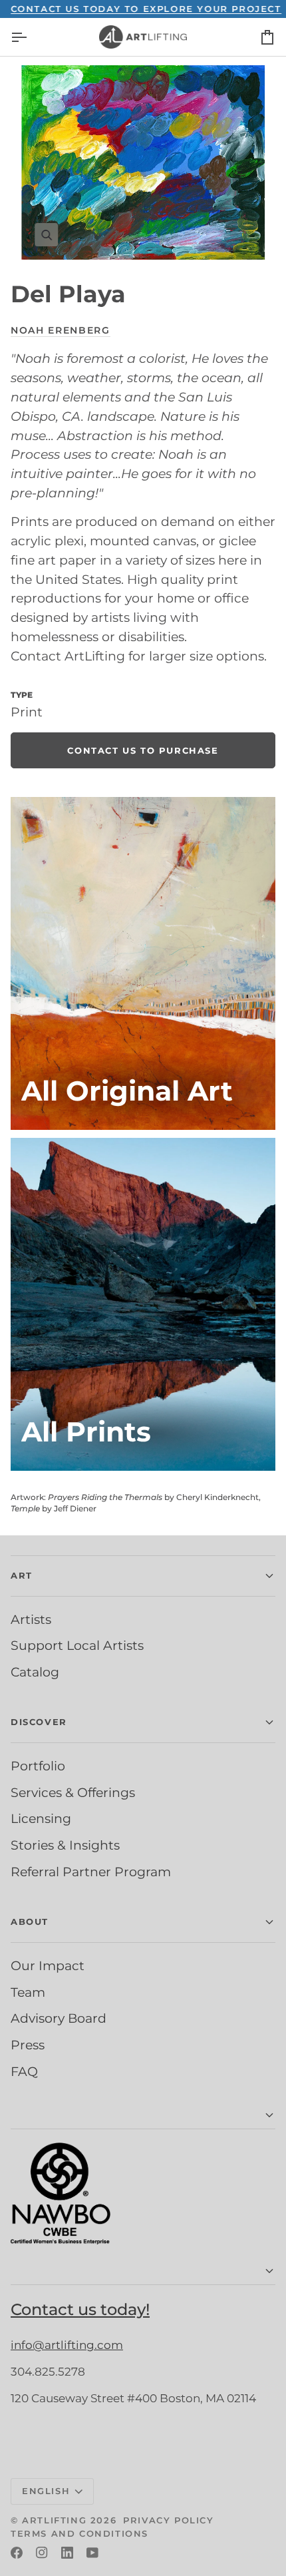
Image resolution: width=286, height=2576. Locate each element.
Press (28, 2045)
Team (28, 1992)
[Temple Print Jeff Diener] (143, 1304)
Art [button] (22, 1575)
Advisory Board (59, 2018)
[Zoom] (143, 162)
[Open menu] (31, 37)
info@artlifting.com (67, 2345)
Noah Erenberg (61, 330)
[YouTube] (92, 2553)
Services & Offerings (73, 1792)
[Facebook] (17, 2553)
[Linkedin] (67, 2553)
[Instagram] (42, 2553)
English (46, 2491)
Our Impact (48, 1965)
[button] (143, 2116)
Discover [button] (39, 1722)
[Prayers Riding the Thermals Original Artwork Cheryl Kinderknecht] (143, 963)
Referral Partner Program (91, 1872)
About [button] (30, 1922)
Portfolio (38, 1766)
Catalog (35, 1672)
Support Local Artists (77, 1645)
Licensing (41, 1818)
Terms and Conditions (79, 2533)
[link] (143, 750)
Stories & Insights (65, 1845)
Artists (31, 1619)
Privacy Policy (168, 2520)
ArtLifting (54, 2520)
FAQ (24, 2071)
